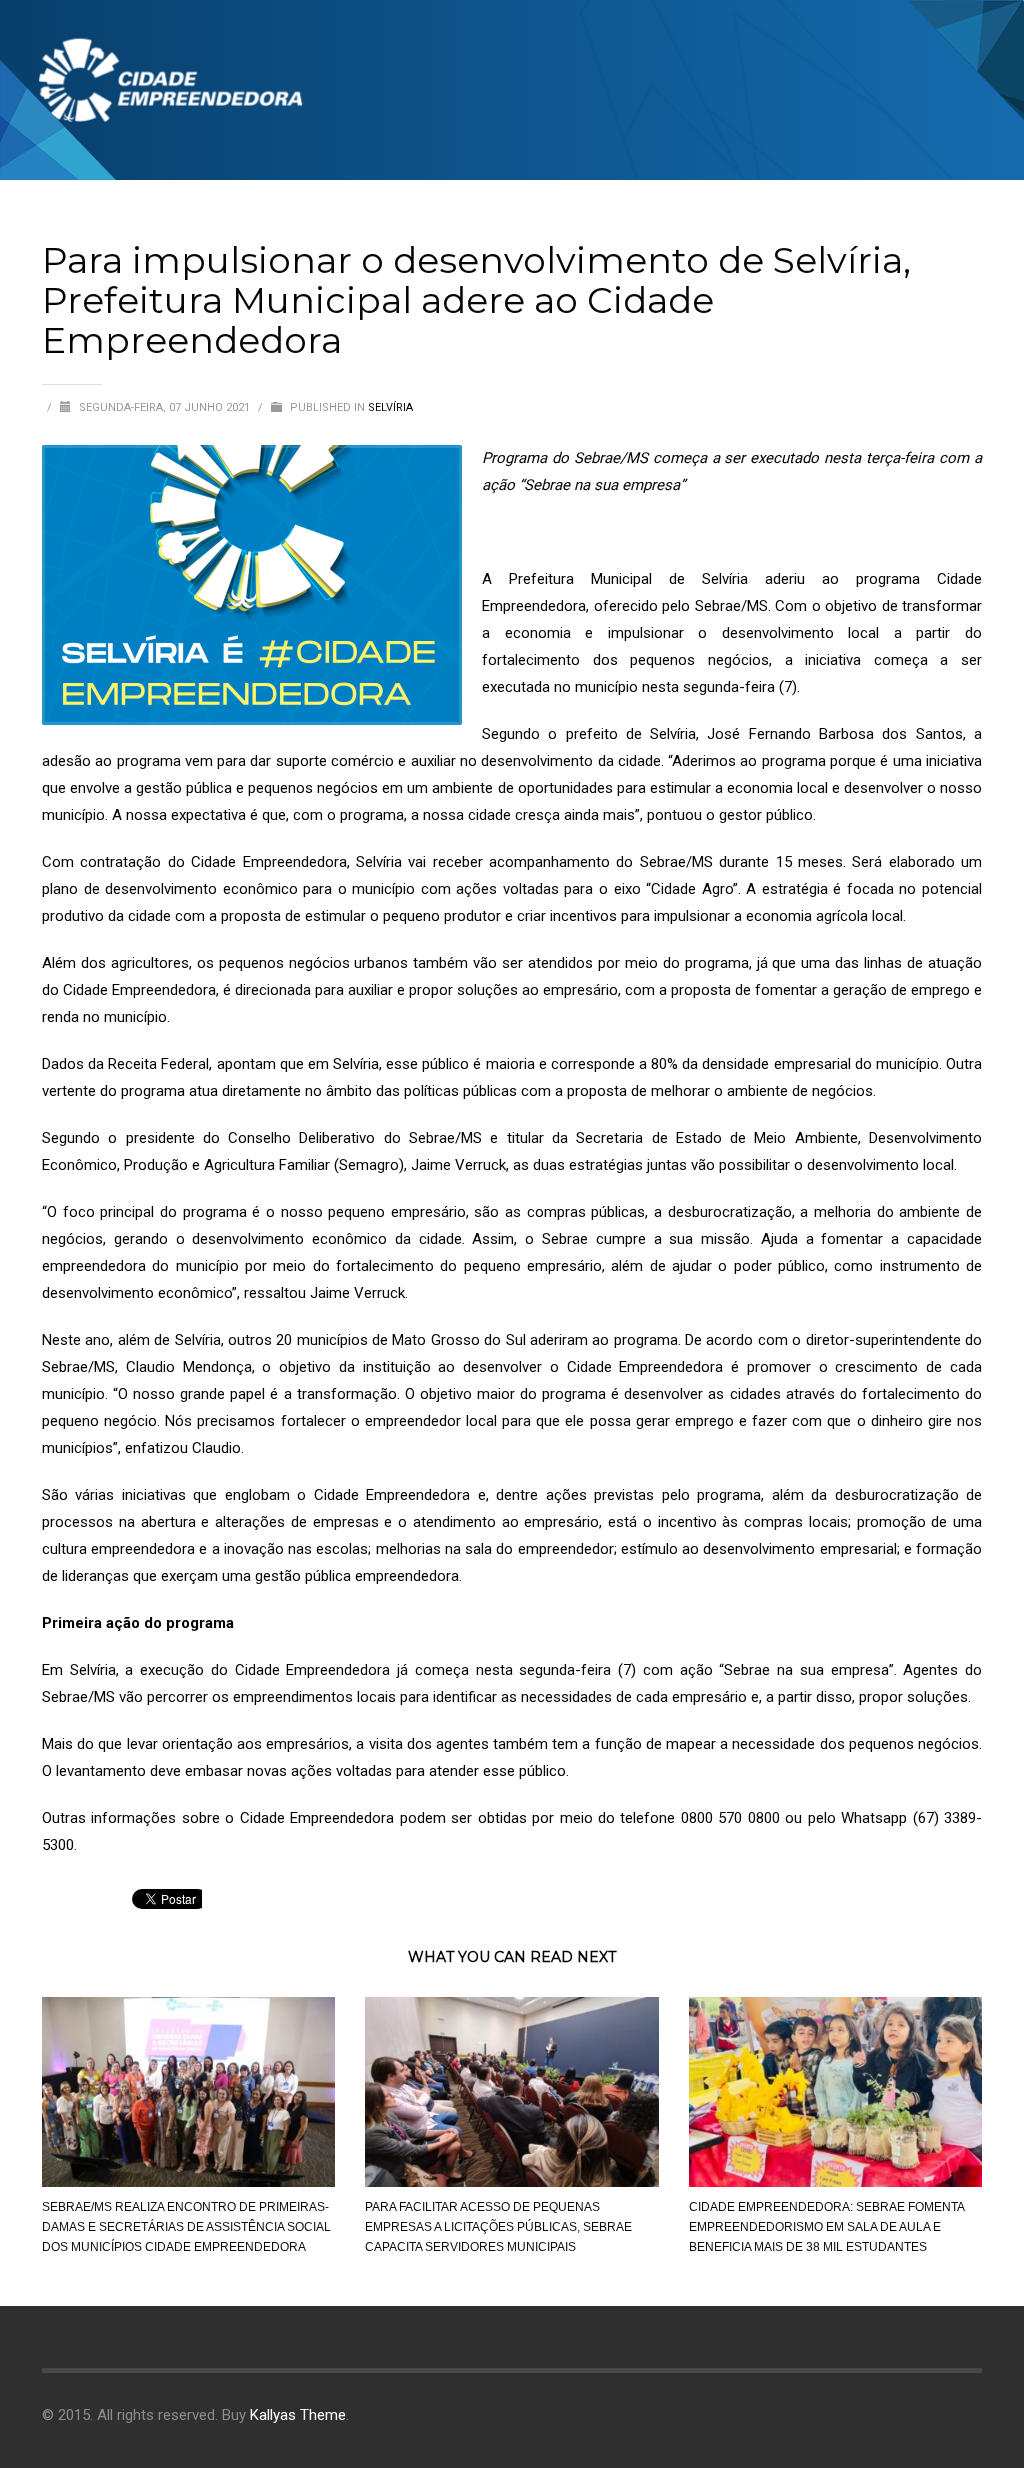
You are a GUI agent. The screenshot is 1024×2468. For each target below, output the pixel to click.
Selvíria (390, 407)
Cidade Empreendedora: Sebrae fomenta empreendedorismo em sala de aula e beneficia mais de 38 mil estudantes (826, 2227)
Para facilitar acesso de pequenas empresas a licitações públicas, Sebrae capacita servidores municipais (498, 2227)
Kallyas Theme (298, 2415)
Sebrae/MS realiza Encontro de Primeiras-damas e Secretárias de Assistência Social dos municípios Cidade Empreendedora (186, 2227)
